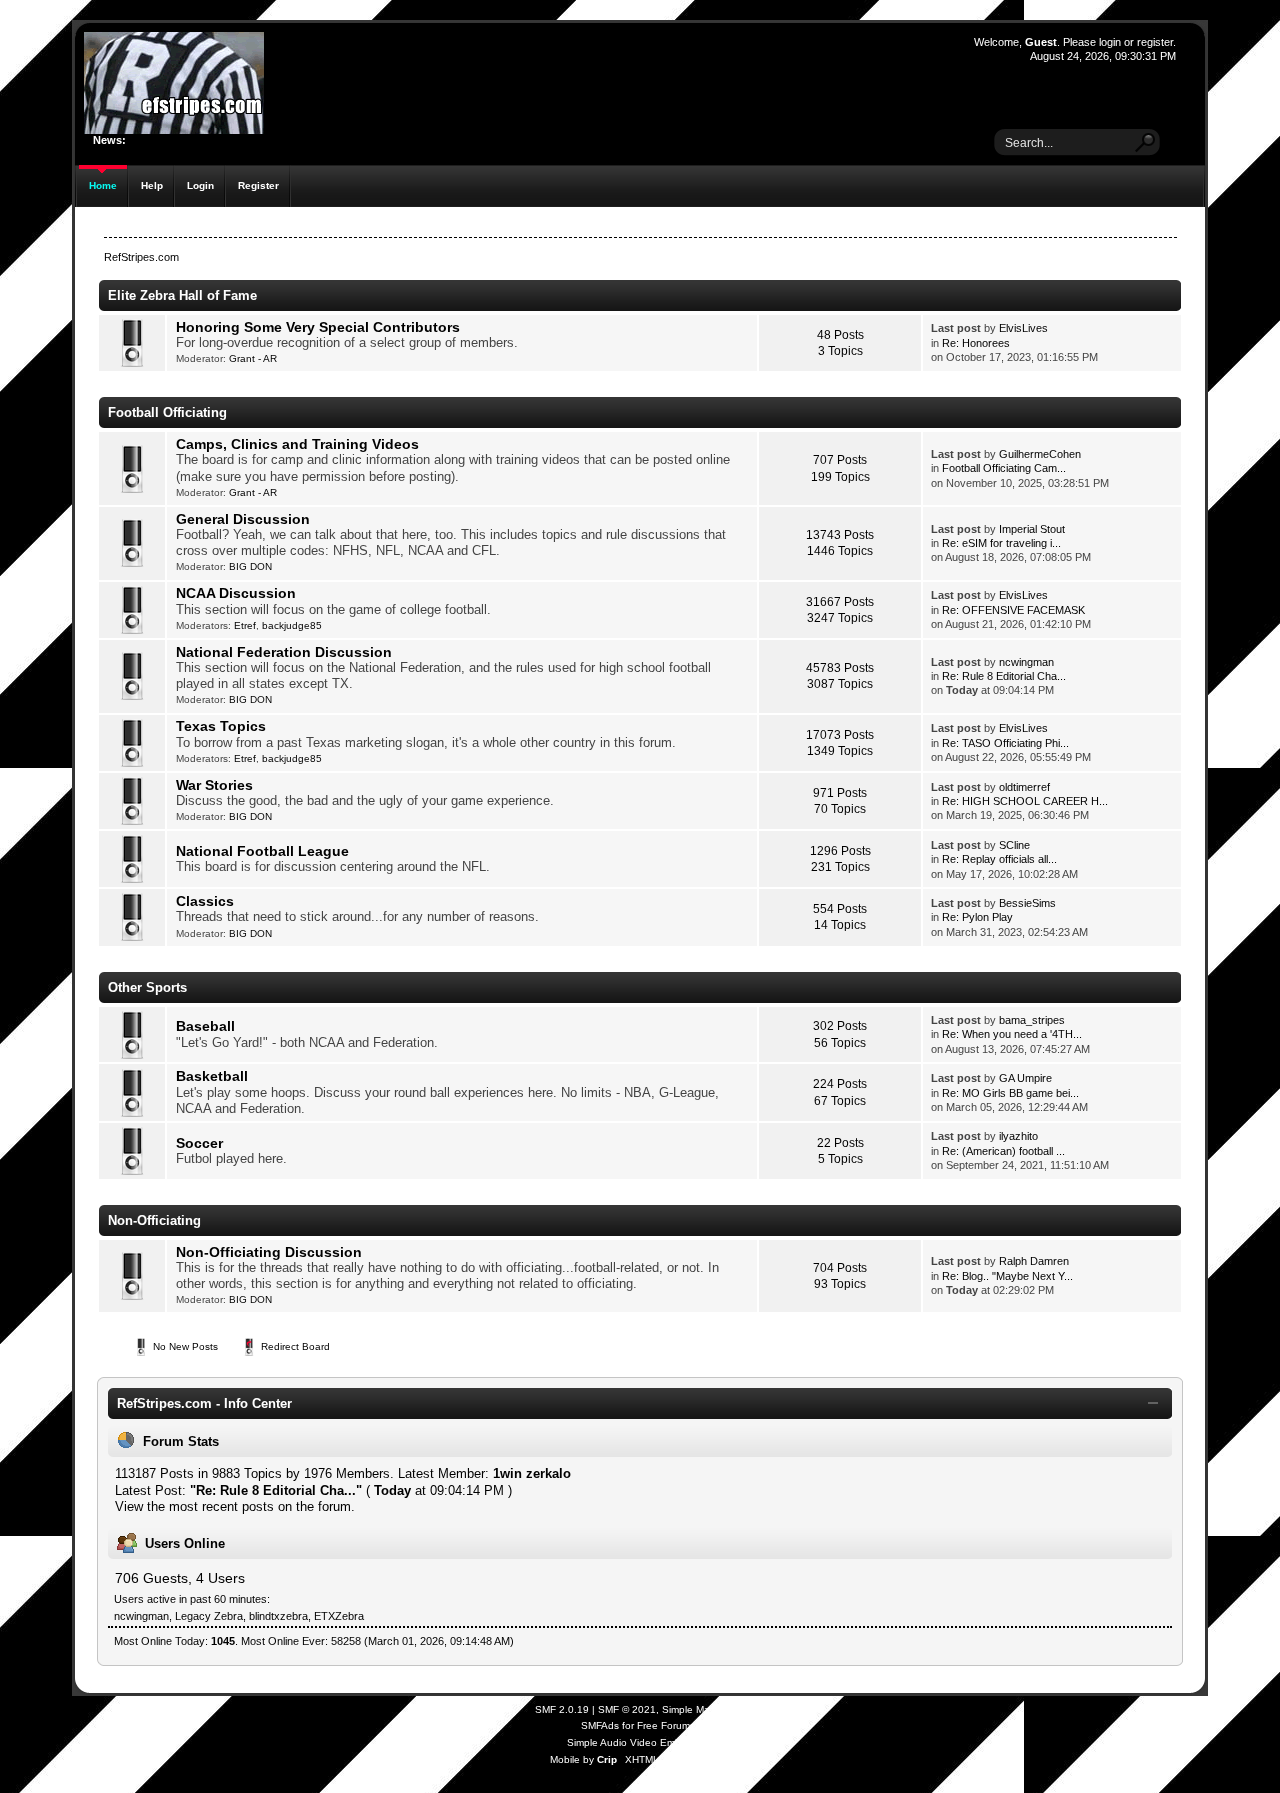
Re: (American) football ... (1003, 1151)
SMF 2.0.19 (562, 1709)
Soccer (199, 1143)
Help (152, 185)
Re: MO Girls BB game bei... (1010, 1093)
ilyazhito (1018, 1136)
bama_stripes (1032, 1020)
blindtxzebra (278, 1616)
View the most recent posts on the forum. (235, 1506)
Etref (245, 625)
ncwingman (1026, 662)
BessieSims (1027, 903)
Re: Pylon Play (977, 917)
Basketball (212, 1076)
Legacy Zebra (209, 1616)
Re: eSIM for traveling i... (1001, 543)
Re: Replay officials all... (999, 859)
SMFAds (600, 1725)
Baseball (205, 1026)
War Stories (214, 785)
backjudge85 (292, 625)
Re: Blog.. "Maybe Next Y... (1007, 1276)
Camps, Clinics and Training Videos (297, 444)
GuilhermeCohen (1040, 454)
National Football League (262, 851)
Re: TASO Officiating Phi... (1005, 743)
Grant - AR (253, 358)
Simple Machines (701, 1709)
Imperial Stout (1032, 529)
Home (103, 185)
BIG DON (250, 566)
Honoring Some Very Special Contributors (318, 327)
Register (258, 185)
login (1110, 42)
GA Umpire (1025, 1078)
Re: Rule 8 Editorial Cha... (1004, 676)
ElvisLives (1023, 328)
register (1155, 42)
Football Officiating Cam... (1004, 468)
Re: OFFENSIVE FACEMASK (1013, 610)
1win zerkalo (532, 1473)
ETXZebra (339, 1616)
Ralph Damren (1034, 1261)
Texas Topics (221, 726)
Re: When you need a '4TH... (1012, 1034)
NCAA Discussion (236, 593)
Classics (205, 901)
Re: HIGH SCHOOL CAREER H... (1025, 801)
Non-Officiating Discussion (269, 1252)
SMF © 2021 (627, 1709)
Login (200, 185)
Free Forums (666, 1725)
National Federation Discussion (284, 652)
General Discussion (243, 519)
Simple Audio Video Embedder (637, 1742)
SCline (1014, 845)
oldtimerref (1024, 787)
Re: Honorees (976, 343)
